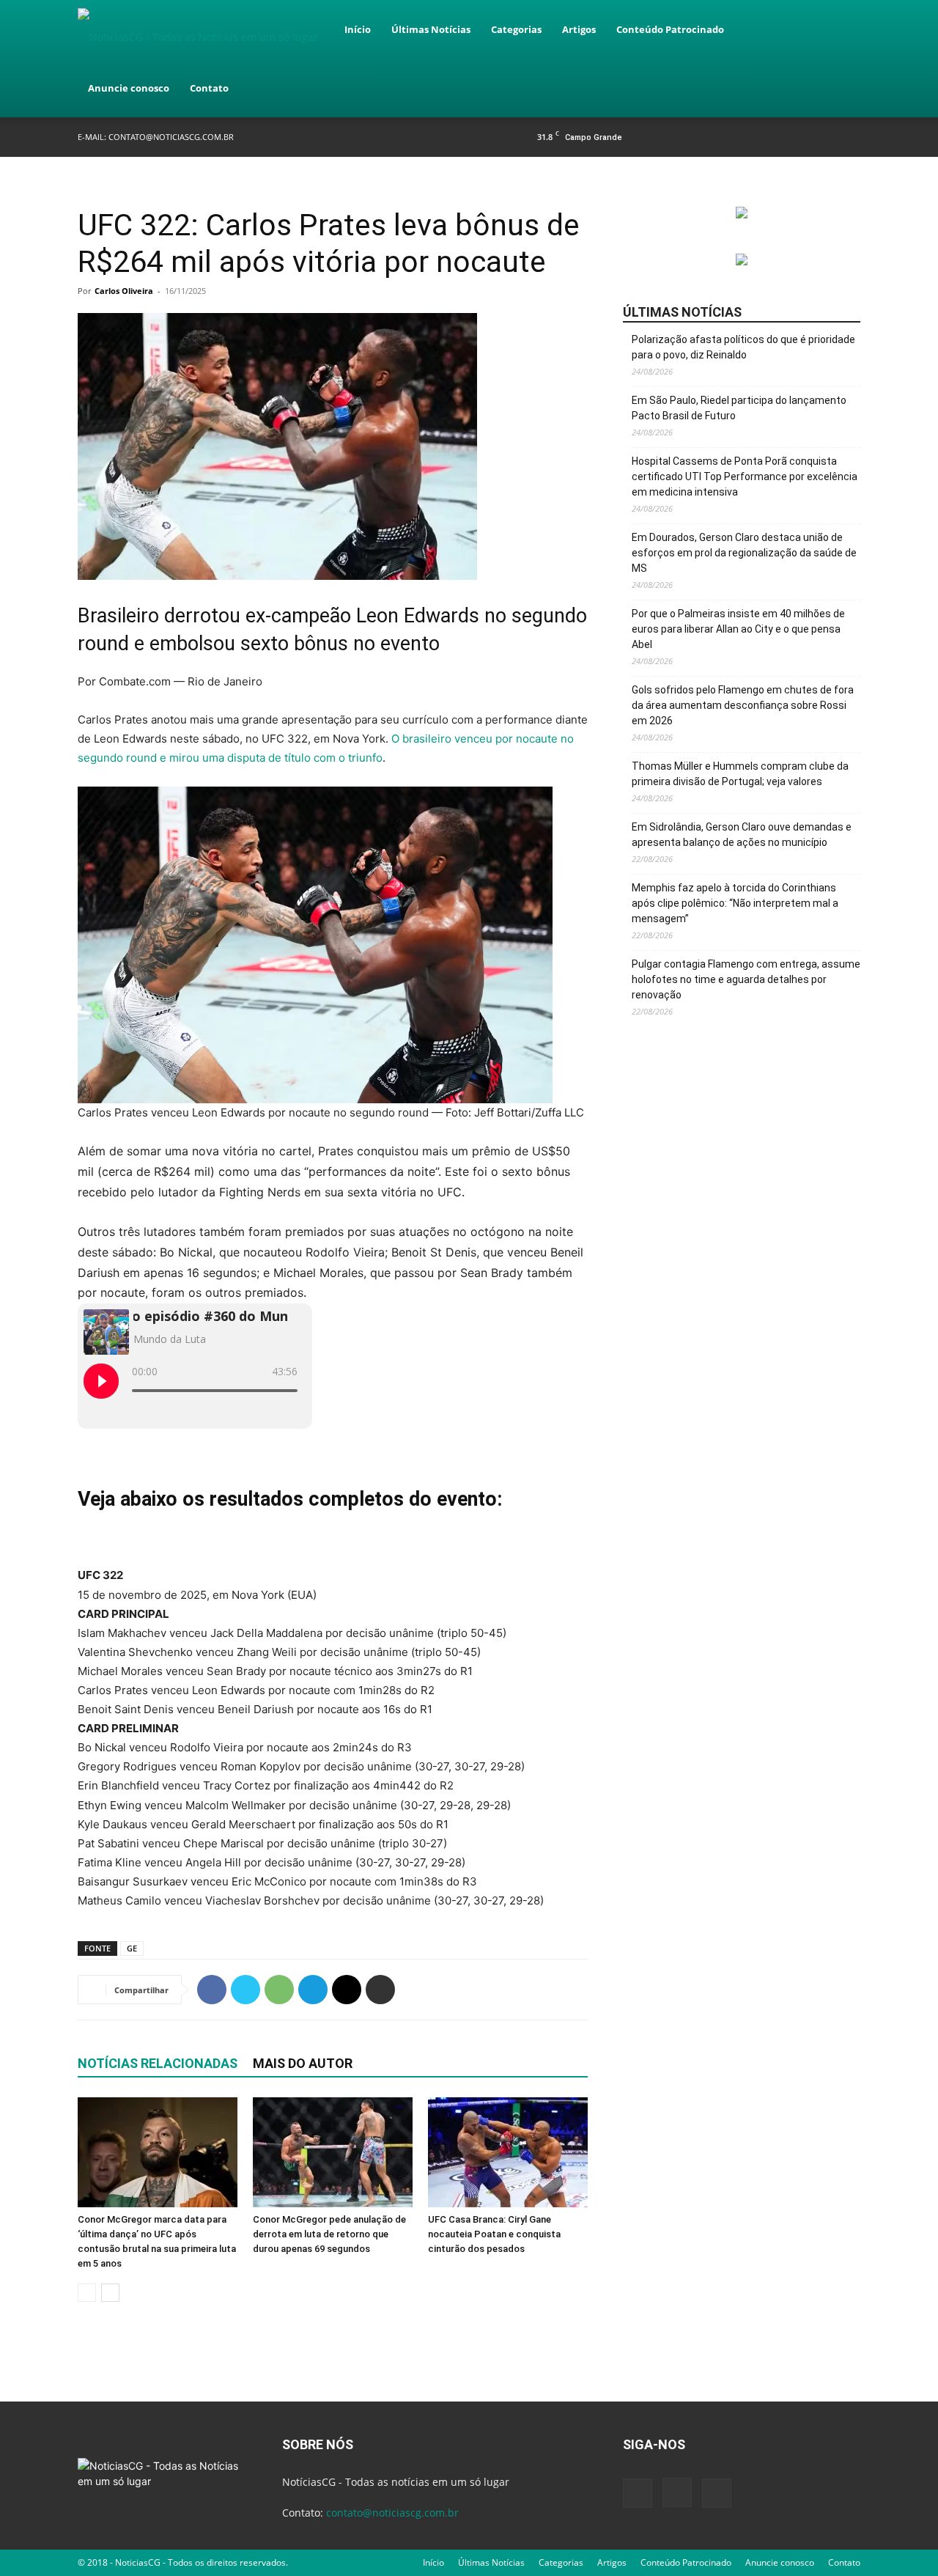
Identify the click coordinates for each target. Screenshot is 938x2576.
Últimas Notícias (431, 29)
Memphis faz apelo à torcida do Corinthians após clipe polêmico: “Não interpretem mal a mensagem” (735, 903)
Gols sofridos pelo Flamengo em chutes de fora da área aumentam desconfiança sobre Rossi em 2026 (743, 705)
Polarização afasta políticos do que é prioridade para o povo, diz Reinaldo (743, 347)
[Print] (380, 1990)
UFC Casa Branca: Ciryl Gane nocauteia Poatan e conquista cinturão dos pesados (494, 2234)
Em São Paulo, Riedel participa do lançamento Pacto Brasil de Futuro (739, 408)
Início (358, 29)
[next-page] (110, 2293)
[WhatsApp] (279, 1990)
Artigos (579, 29)
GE (132, 1948)
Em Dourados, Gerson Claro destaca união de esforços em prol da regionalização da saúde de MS (744, 553)
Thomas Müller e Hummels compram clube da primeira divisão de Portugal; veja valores (740, 774)
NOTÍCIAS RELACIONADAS (158, 2063)
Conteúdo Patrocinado (670, 29)
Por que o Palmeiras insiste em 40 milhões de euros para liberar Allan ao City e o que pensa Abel (738, 629)
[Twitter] (849, 137)
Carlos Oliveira (124, 291)
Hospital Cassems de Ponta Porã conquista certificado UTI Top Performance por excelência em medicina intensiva (745, 476)
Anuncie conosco (129, 88)
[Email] (347, 1990)
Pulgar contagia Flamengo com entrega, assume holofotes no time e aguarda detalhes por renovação (746, 979)
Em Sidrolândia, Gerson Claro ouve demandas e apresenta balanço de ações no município (742, 835)
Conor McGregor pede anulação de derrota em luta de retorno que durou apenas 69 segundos (329, 2234)
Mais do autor (303, 2063)
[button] (843, 30)
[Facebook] (801, 137)
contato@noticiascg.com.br (171, 137)
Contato (209, 88)
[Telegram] (313, 1990)
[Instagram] (825, 137)
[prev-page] (87, 2293)
